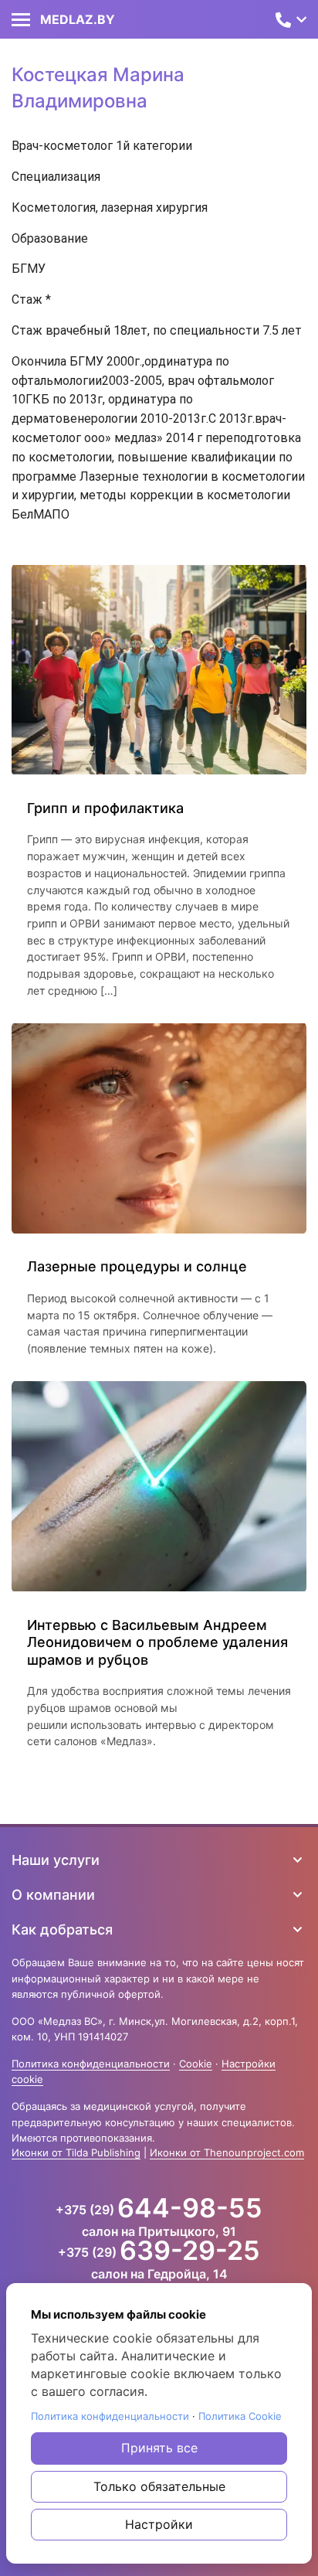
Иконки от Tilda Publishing (76, 2152)
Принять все (159, 2448)
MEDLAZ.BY (78, 19)
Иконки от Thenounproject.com (227, 2152)
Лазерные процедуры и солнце (139, 1266)
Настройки (159, 2524)
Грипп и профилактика (105, 808)
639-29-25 (190, 2251)
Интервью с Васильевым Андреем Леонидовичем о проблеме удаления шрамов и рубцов (157, 1642)
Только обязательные (159, 2486)
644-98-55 (190, 2208)
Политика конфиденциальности (91, 2064)
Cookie (196, 2064)
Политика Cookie (240, 2416)
